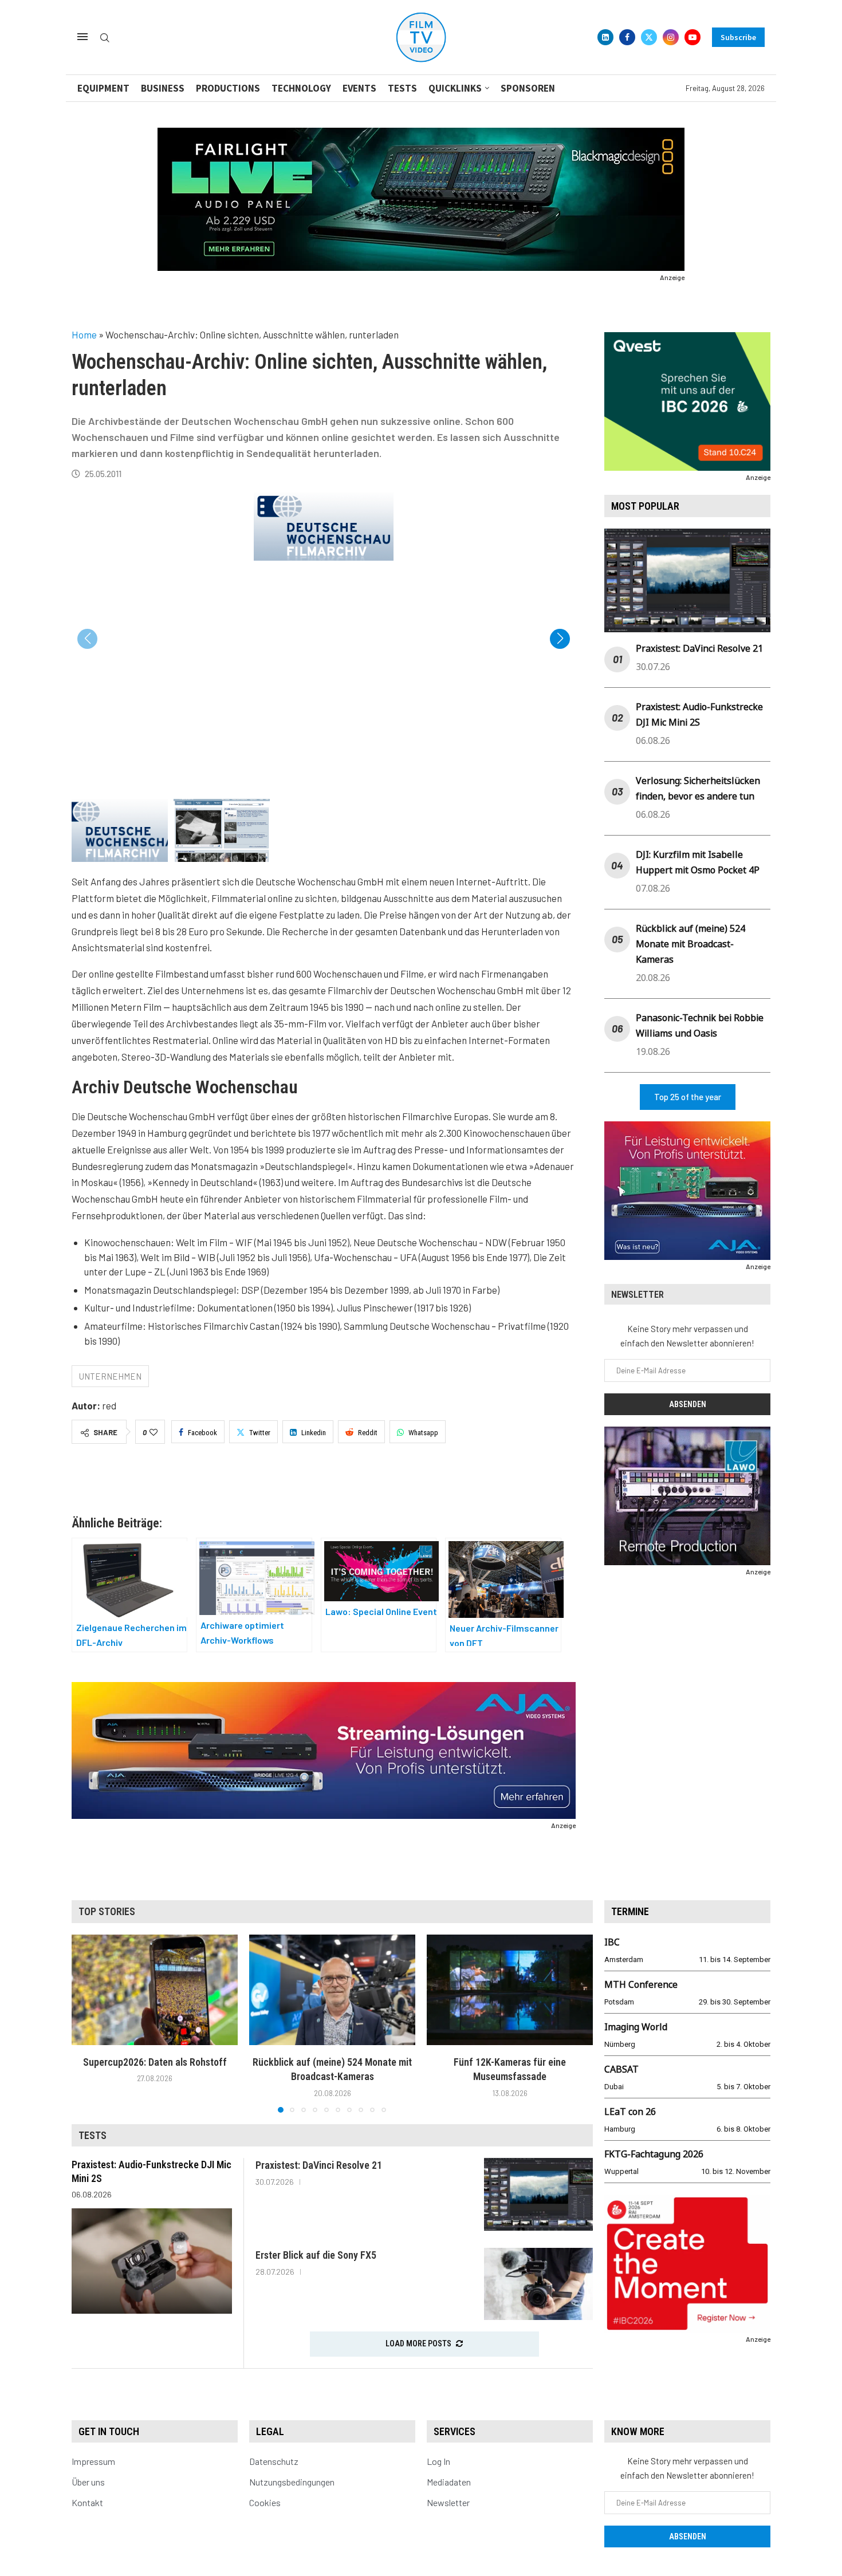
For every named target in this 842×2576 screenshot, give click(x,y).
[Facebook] (627, 37)
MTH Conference (641, 1984)
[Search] (105, 38)
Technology (301, 88)
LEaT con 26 (630, 2112)
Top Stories (107, 1911)
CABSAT (621, 2069)
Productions (228, 88)
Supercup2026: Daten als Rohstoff (155, 2062)
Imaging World (636, 2027)
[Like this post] (154, 1432)
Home (84, 334)
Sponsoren (528, 88)
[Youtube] (693, 37)
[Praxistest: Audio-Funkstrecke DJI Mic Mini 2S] (152, 2261)
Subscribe (738, 37)
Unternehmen (110, 1376)
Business (163, 88)
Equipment (103, 88)
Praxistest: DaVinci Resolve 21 (699, 648)
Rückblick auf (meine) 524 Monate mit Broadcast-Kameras (690, 944)
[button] (560, 639)
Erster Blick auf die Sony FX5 (316, 2255)
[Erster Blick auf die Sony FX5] (538, 2284)
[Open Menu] (82, 37)
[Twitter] (649, 37)
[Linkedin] (605, 37)
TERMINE (630, 1911)
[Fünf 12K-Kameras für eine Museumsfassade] (510, 1990)
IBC (612, 1942)
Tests (402, 88)
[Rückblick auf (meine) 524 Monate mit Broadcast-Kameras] (332, 1990)
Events (359, 88)
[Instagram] (671, 37)
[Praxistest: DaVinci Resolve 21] (538, 2194)
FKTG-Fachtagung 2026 (654, 2154)
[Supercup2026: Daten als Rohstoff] (155, 1990)
